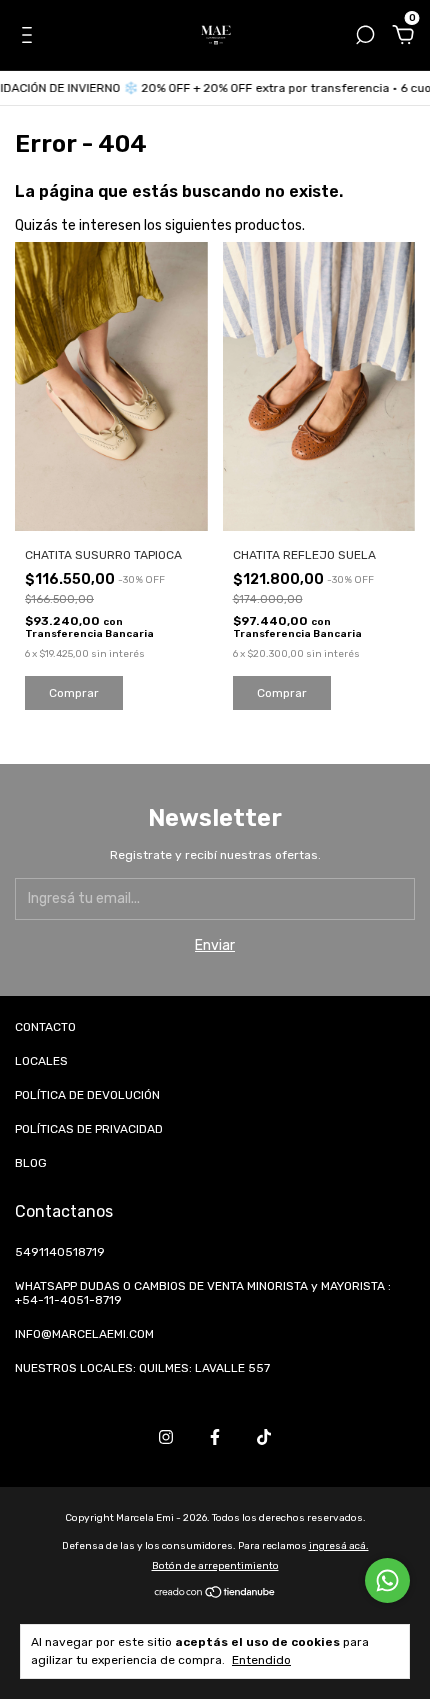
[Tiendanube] (215, 1594)
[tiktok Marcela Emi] (264, 1437)
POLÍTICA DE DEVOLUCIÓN (87, 1095)
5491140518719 (60, 1252)
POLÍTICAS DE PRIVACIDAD (89, 1129)
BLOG (31, 1163)
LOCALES (41, 1061)
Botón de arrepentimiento (215, 1566)
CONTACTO (45, 1027)
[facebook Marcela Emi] (215, 1437)
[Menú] (30, 37)
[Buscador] (365, 37)
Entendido (261, 1660)
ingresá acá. (339, 1546)
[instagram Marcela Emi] (166, 1437)
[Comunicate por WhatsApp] (387, 1580)
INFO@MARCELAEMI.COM (84, 1334)
